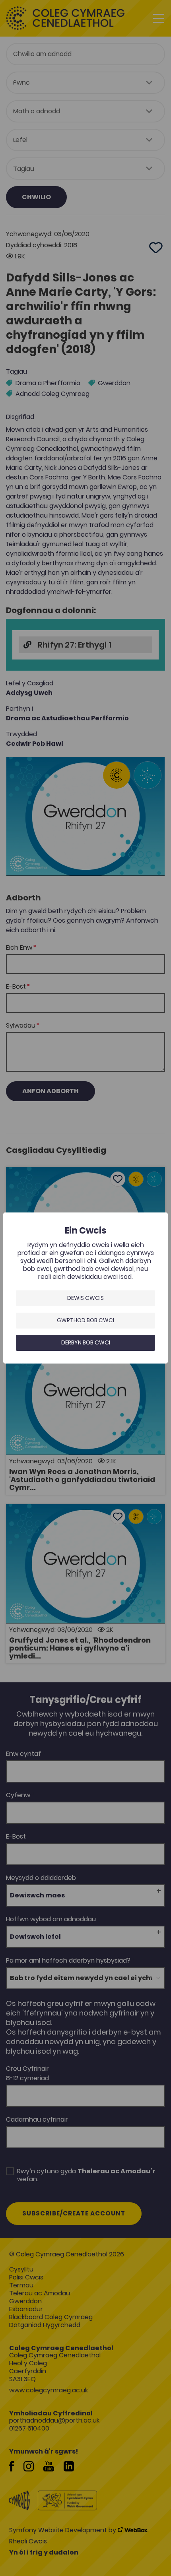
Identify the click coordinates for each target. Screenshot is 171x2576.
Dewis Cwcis (85, 1298)
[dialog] (85, 1288)
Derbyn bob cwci (86, 1342)
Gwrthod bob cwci (85, 1320)
